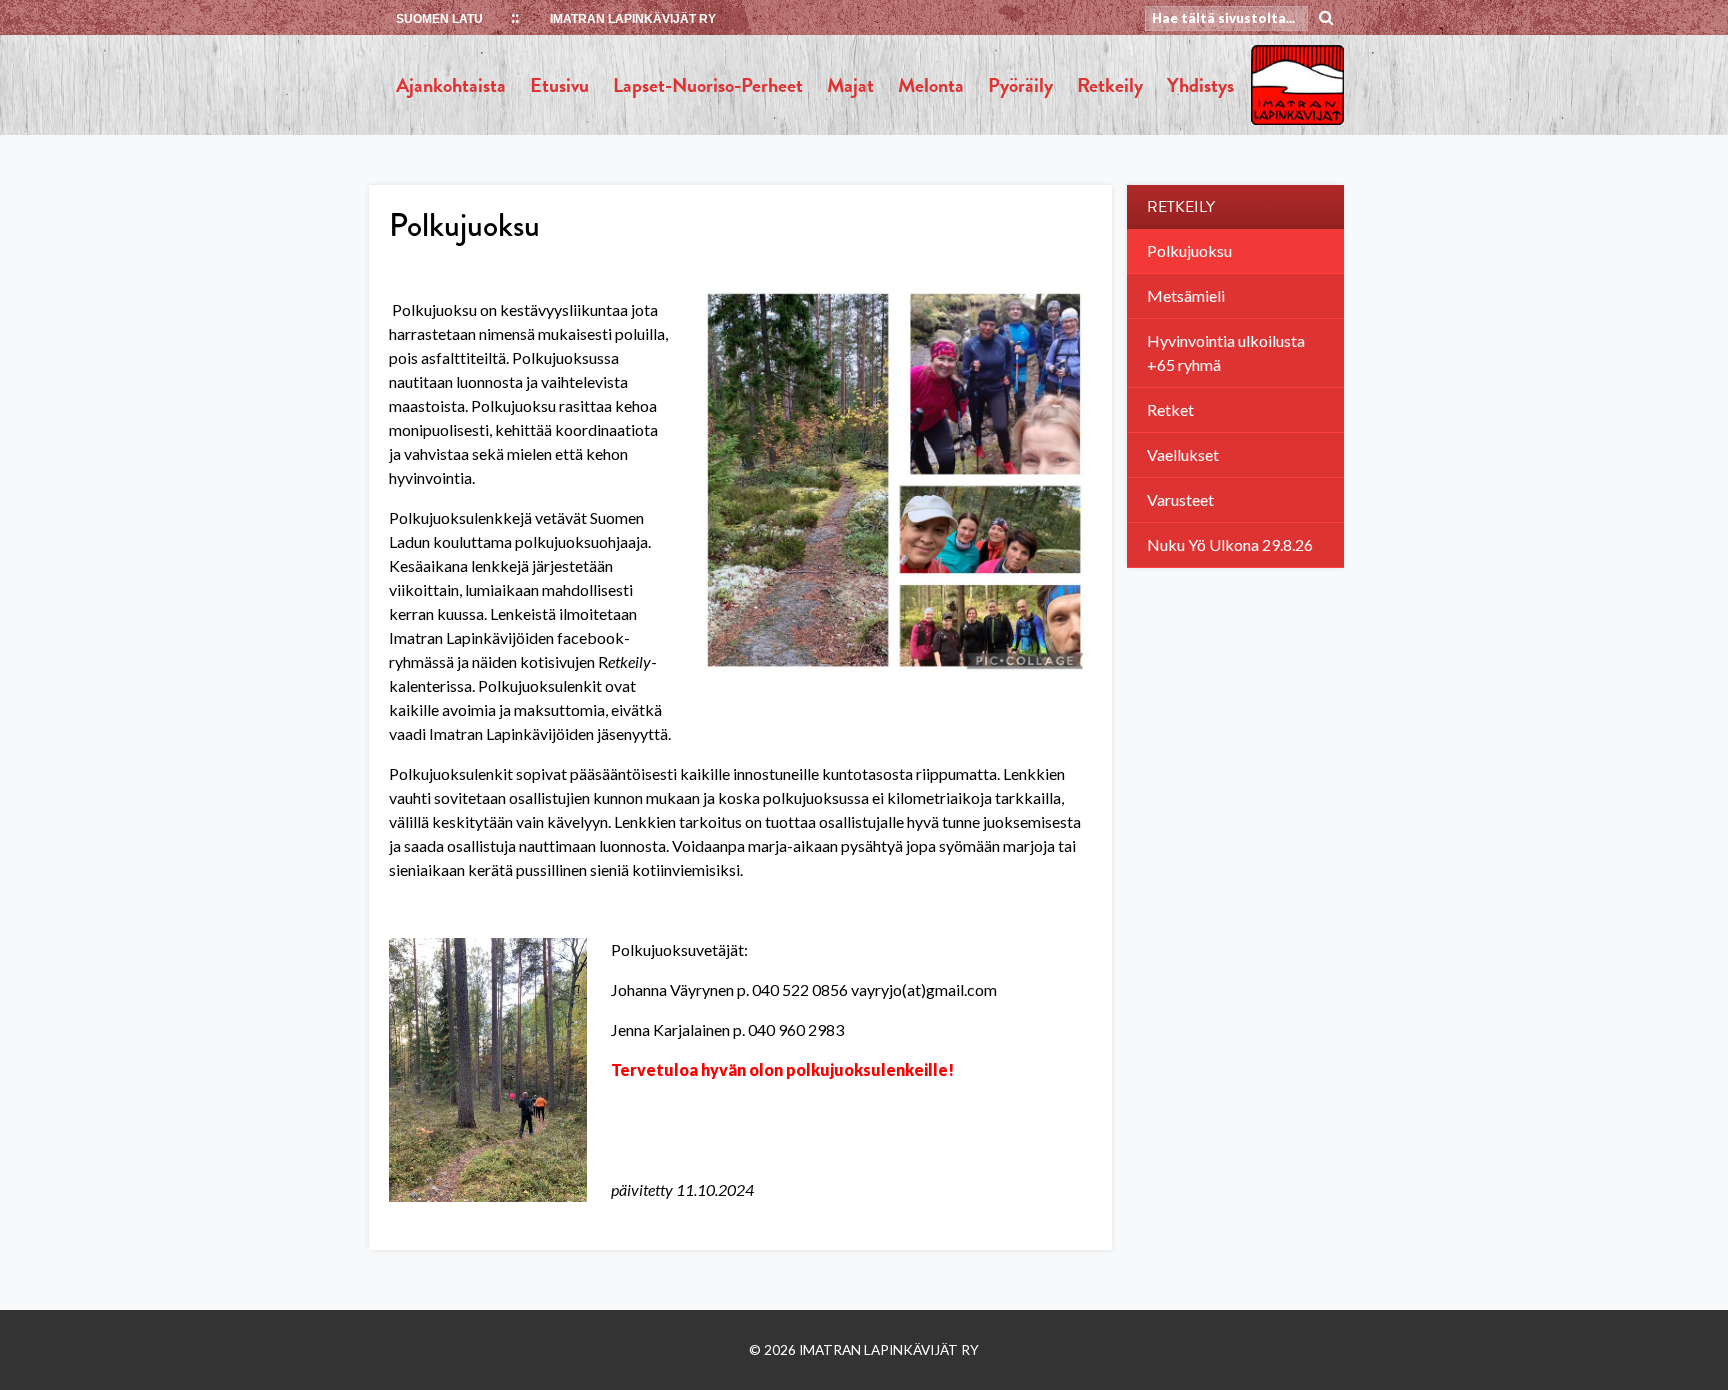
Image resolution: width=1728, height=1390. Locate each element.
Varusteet (1180, 499)
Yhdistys (1200, 85)
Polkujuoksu (1189, 250)
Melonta (931, 85)
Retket (1170, 409)
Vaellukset (1183, 454)
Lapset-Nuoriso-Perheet (708, 85)
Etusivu (559, 85)
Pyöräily (1020, 85)
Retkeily (1110, 85)
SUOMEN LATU (439, 19)
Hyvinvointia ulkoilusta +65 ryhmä (1226, 352)
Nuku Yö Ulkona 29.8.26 (1230, 544)
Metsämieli (1186, 295)
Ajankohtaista (451, 85)
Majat (850, 85)
